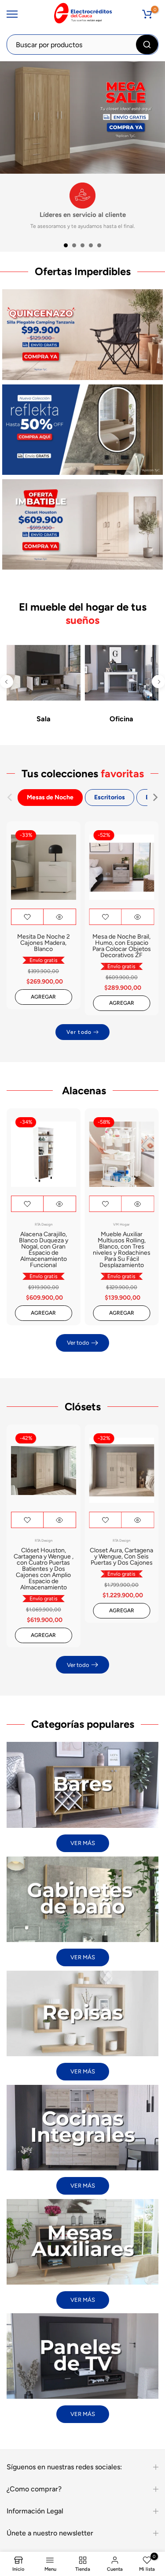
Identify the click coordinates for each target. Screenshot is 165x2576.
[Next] (158, 682)
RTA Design (44, 1224)
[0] (147, 14)
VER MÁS (83, 1843)
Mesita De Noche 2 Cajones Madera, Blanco (44, 943)
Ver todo (79, 1032)
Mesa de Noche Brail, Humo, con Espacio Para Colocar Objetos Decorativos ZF (122, 946)
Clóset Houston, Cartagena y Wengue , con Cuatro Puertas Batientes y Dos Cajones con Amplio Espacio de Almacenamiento (44, 1569)
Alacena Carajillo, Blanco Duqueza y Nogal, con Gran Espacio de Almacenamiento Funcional (44, 1250)
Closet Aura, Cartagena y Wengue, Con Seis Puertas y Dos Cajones (121, 1556)
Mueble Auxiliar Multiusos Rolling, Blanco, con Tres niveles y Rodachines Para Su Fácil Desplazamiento (122, 1250)
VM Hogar (121, 1224)
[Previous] (7, 682)
